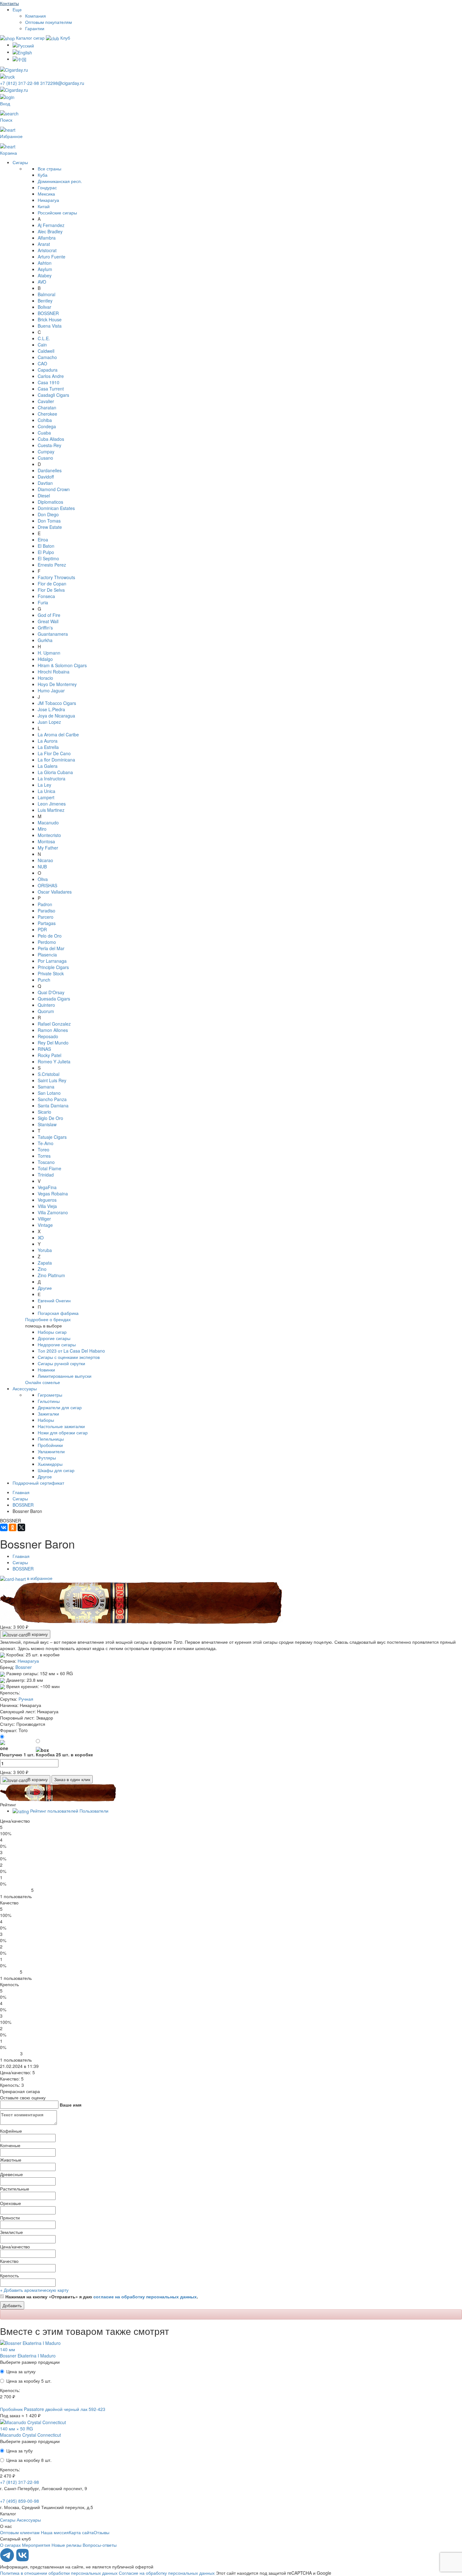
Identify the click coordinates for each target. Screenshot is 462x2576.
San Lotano (49, 1093)
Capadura (48, 370)
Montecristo (49, 835)
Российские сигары (57, 213)
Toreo (44, 1150)
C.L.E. (44, 338)
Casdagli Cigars (53, 395)
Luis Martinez (51, 810)
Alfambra (47, 238)
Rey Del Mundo (53, 1043)
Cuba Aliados (51, 439)
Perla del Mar (51, 948)
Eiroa (43, 540)
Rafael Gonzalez (54, 1024)
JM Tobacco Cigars (57, 703)
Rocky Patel (49, 1055)
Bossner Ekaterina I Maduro (28, 2356)
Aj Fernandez (51, 225)
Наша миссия (55, 2532)
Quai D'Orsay (51, 992)
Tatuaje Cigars (52, 1137)
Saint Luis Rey (52, 1080)
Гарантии (35, 28)
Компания (36, 16)
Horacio (45, 678)
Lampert (46, 797)
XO (41, 1238)
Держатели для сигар (60, 1407)
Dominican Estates (56, 508)
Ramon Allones (53, 1030)
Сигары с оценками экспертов (69, 1357)
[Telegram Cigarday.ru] (8, 2560)
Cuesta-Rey (49, 445)
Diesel (44, 496)
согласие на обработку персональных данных (145, 2296)
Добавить (12, 2305)
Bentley (45, 301)
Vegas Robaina (53, 1194)
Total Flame (49, 1168)
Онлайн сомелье (43, 1382)
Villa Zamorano (53, 1212)
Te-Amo (46, 1143)
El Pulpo (46, 552)
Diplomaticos (50, 502)
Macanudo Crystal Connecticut (30, 2435)
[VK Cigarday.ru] (22, 2560)
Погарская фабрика (58, 1313)
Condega (47, 426)
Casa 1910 (49, 382)
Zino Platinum (51, 1275)
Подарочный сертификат (38, 1483)
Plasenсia (47, 955)
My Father (48, 848)
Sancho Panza (52, 1099)
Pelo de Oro (50, 936)
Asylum (45, 269)
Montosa (46, 841)
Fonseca (46, 596)
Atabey (45, 275)
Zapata (45, 1263)
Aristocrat (47, 250)
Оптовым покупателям (49, 22)
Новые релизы (66, 2545)
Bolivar (44, 307)
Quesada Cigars (54, 999)
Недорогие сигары (57, 1344)
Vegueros (47, 1200)
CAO (42, 363)
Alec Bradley (50, 231)
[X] (21, 1527)
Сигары (20, 162)
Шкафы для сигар (56, 1470)
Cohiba (45, 420)
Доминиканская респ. (60, 181)
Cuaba (44, 433)
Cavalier (46, 401)
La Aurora (48, 741)
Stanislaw (47, 1124)
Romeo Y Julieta (54, 1061)
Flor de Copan (52, 584)
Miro (42, 829)
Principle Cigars (53, 967)
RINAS (44, 1049)
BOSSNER (48, 313)
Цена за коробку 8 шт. (29, 2460)
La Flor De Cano (54, 753)
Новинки (46, 1370)
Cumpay (46, 451)
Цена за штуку (21, 2371)
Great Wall (48, 621)
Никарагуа (48, 200)
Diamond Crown (54, 489)
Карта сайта (81, 2532)
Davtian (45, 483)
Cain (42, 345)
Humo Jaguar (51, 690)
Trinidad (46, 1175)
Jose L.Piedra (51, 709)
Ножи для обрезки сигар (63, 1432)
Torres (44, 1156)
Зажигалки (48, 1414)
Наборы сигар (52, 1332)
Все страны (49, 169)
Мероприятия (36, 2545)
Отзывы (102, 2532)
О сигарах (10, 2545)
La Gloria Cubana (55, 772)
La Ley (44, 785)
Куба (43, 175)
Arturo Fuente (52, 257)
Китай (44, 206)
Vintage (45, 1225)
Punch (44, 980)
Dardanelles (50, 470)
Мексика (46, 194)
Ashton (45, 263)
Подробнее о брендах (48, 1319)
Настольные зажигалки (61, 1426)
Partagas (47, 923)
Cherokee (47, 414)
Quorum (46, 1011)
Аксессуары (25, 1388)
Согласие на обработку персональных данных (167, 2573)
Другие (45, 1288)
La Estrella (48, 747)
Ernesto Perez (52, 565)
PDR (42, 929)
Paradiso (47, 911)
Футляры (47, 1458)
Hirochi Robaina (54, 672)
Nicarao (45, 860)
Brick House (50, 319)
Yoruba (45, 1250)
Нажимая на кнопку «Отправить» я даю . (102, 2296)
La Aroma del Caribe (58, 734)
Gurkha (45, 640)
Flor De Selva (51, 590)
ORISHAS (47, 885)
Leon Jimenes (52, 804)
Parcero (46, 917)
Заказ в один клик (72, 1779)
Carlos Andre (51, 376)
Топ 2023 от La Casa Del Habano (71, 1351)
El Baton (46, 546)
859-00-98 (19, 2501)
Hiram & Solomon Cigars (62, 665)
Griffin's (45, 628)
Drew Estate (50, 527)
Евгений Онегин (54, 1300)
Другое (45, 1476)
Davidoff (46, 477)
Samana (46, 1087)
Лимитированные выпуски (65, 1376)
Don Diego (48, 514)
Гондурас (47, 187)
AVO (42, 282)
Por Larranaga (52, 961)
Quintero (46, 1005)
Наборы (46, 1420)
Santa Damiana (53, 1105)
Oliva (43, 879)
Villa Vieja (47, 1206)
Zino (42, 1269)
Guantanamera (53, 634)
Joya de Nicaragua (56, 716)
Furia (43, 602)
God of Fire (49, 615)
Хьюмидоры (50, 1464)
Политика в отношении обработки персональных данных (59, 2573)
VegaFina (47, 1187)
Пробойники (50, 1445)
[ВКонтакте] (4, 1527)
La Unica (47, 791)
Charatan (47, 407)
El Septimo (48, 558)
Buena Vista (50, 326)
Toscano (46, 1162)
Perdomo (47, 942)
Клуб (65, 38)
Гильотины (49, 1401)
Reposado (48, 1036)
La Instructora (52, 778)
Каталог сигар (30, 38)
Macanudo (48, 823)
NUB (42, 867)
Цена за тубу (19, 2451)
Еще (17, 9)
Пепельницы (51, 1439)
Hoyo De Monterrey (57, 684)
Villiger (44, 1219)
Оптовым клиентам (20, 2532)
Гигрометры (50, 1395)
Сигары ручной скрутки (61, 1363)
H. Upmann (49, 653)
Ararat (44, 244)
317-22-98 (20, 83)
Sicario (44, 1112)
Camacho (47, 357)
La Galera (48, 766)
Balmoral (47, 294)
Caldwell (46, 351)
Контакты (9, 3)
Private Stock (51, 973)
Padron (45, 904)
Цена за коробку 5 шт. (29, 2381)
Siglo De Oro (50, 1118)
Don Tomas (49, 521)
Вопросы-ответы (100, 2545)
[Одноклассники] (13, 1527)
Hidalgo (45, 659)
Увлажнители (51, 1451)
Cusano (45, 458)
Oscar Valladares (55, 892)
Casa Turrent (51, 389)
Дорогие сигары (54, 1338)
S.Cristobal (49, 1074)
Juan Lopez (49, 722)
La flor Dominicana (56, 760)
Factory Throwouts (56, 577)
